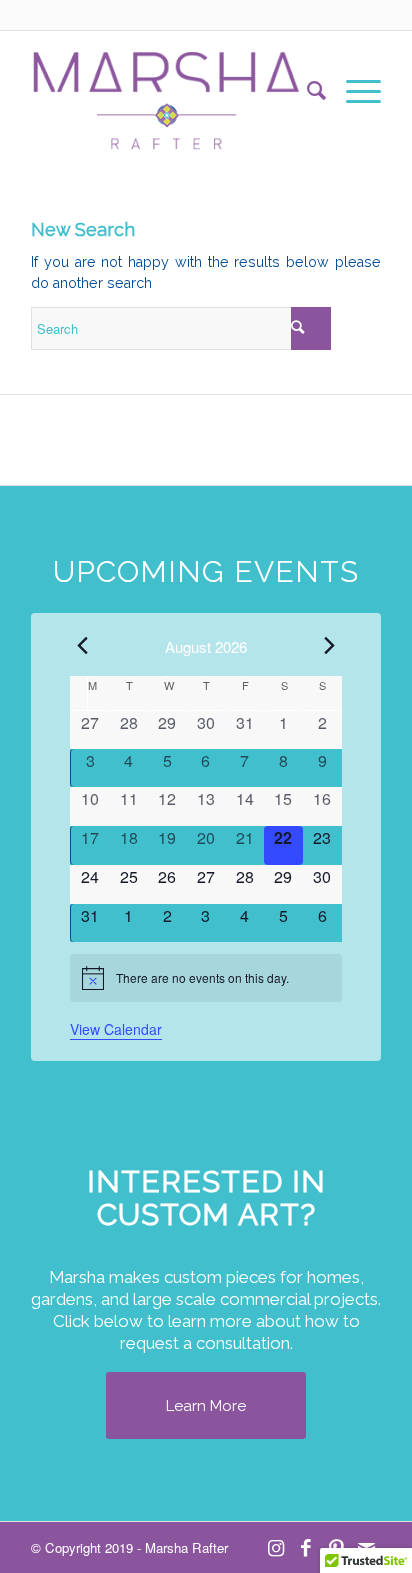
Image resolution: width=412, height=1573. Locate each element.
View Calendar (116, 1029)
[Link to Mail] (366, 1547)
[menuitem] (306, 91)
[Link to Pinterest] (336, 1547)
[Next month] (330, 645)
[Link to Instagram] (276, 1547)
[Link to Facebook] (306, 1547)
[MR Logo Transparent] (171, 91)
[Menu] (353, 91)
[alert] (205, 978)
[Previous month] (82, 645)
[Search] (306, 91)
